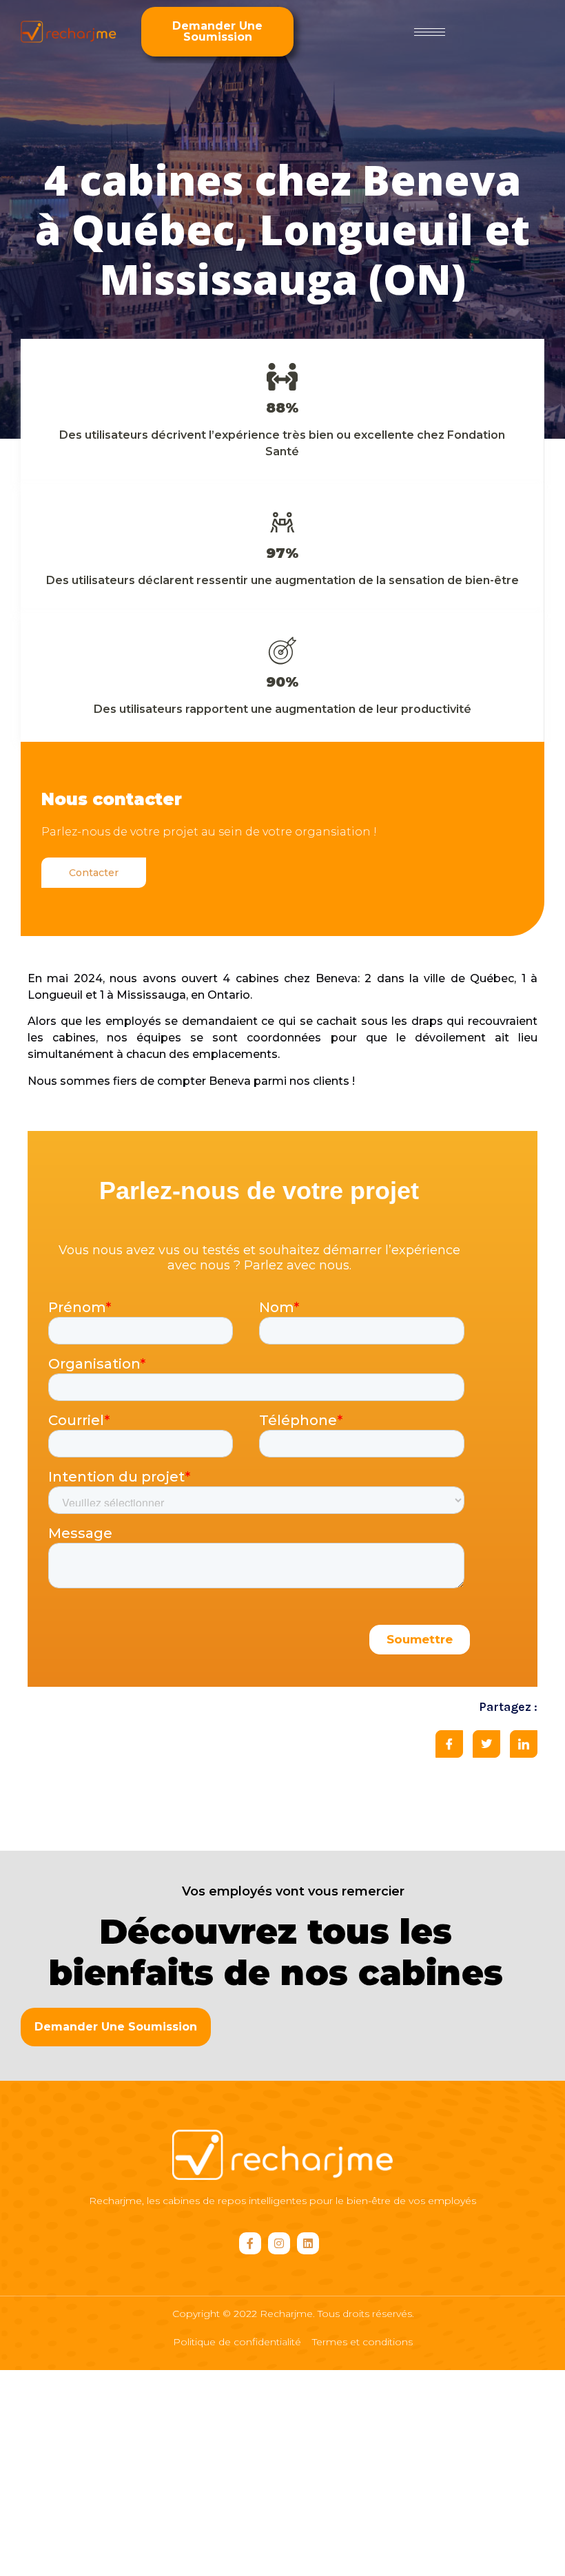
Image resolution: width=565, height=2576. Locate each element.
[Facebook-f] (250, 2243)
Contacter (94, 873)
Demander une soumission (217, 31)
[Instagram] (279, 2243)
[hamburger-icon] (430, 32)
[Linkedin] (308, 2243)
